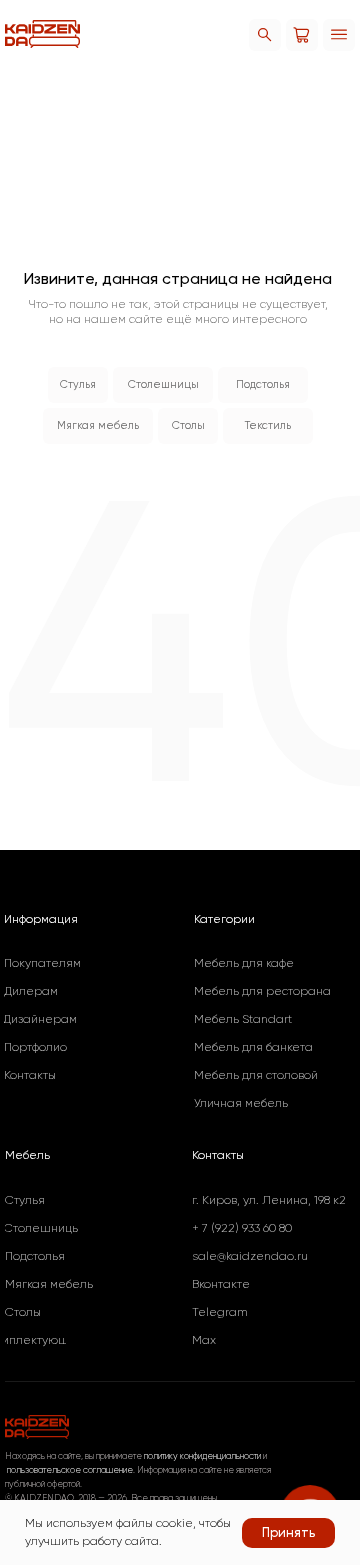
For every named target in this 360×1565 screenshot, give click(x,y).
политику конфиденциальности (202, 1456)
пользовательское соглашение (69, 1470)
